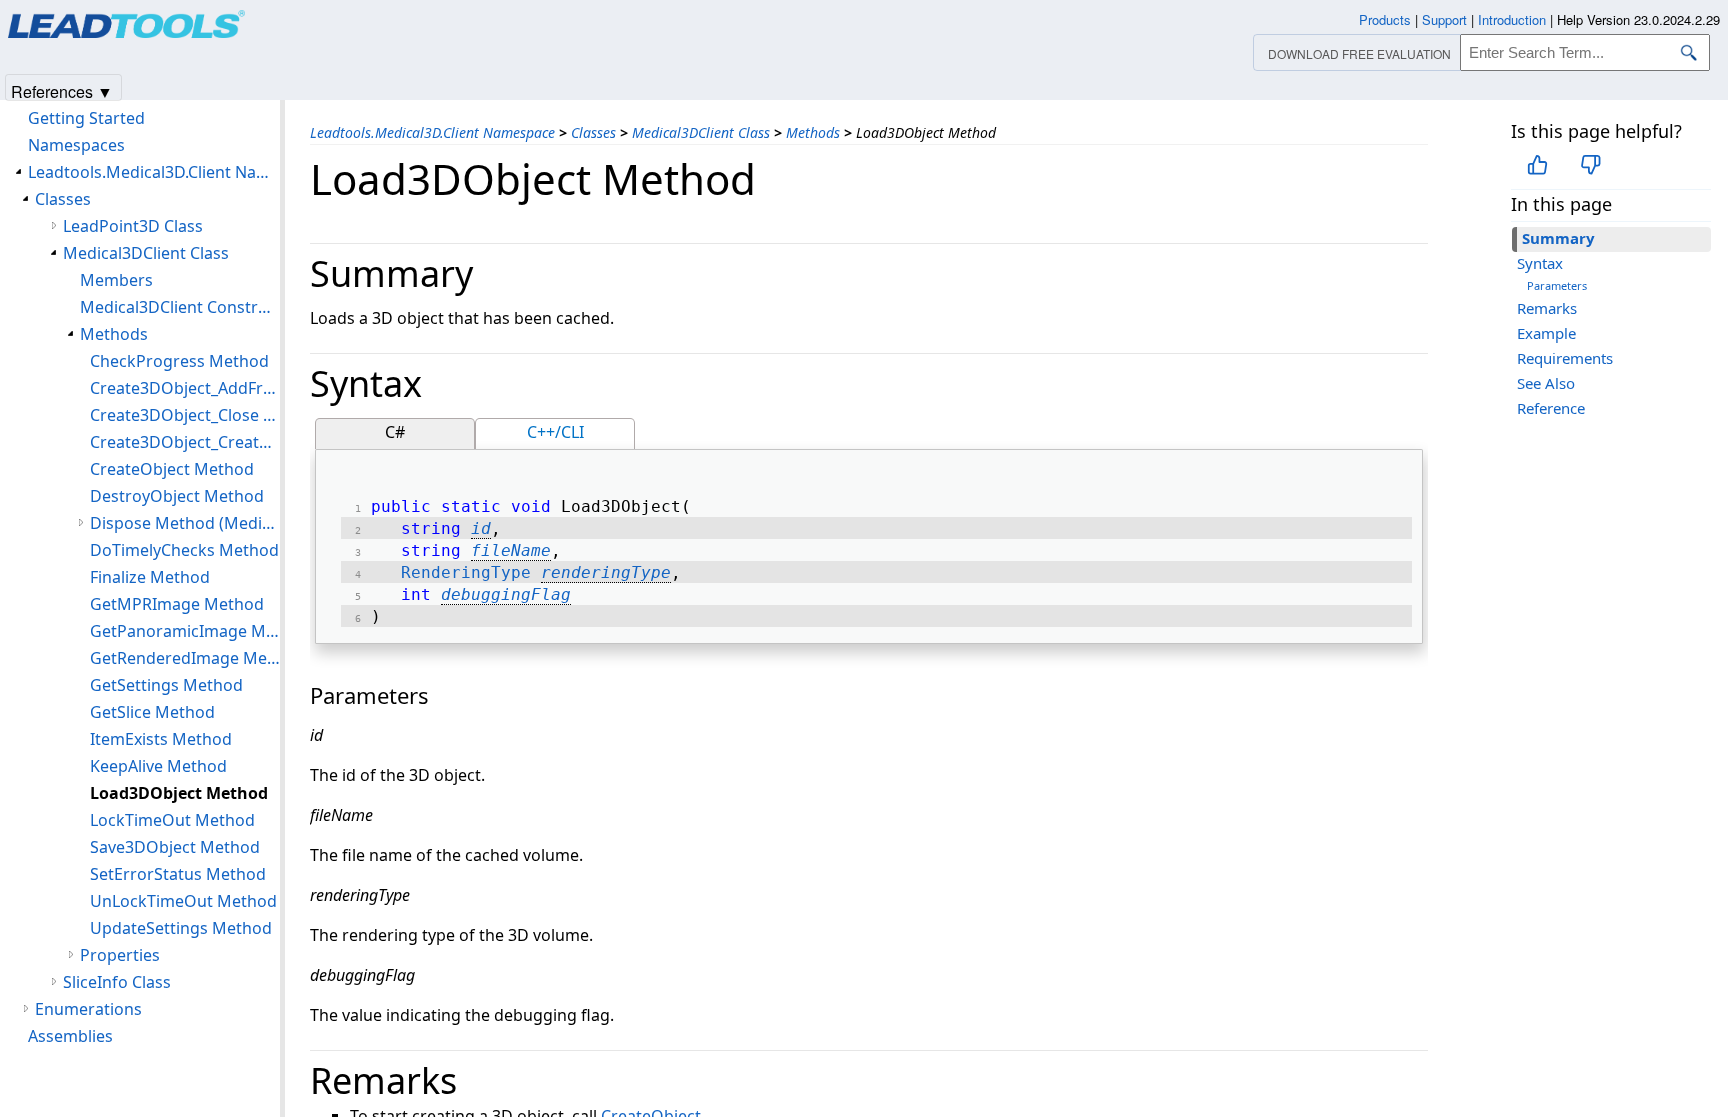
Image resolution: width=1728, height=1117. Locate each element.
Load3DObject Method (179, 793)
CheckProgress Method (179, 361)
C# (395, 432)
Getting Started (86, 118)
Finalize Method (150, 577)
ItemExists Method (161, 739)
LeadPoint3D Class (133, 226)
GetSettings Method (166, 685)
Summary (1558, 238)
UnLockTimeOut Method (183, 901)
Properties (120, 955)
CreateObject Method (172, 469)
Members (116, 280)
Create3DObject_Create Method (185, 442)
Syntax (1540, 263)
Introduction (1512, 19)
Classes (593, 132)
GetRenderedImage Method (185, 658)
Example (1546, 333)
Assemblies (70, 1036)
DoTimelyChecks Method (184, 550)
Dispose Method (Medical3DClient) (185, 523)
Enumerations (88, 1009)
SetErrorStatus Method (178, 874)
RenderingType (466, 572)
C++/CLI (555, 432)
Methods (813, 132)
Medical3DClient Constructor (180, 307)
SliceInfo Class (117, 982)
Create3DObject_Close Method (185, 415)
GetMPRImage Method (177, 604)
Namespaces (76, 145)
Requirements (1565, 358)
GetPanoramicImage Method (185, 631)
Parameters (1557, 285)
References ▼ (62, 90)
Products (1385, 19)
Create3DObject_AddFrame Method (185, 388)
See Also (1546, 383)
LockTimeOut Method (172, 820)
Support (1444, 19)
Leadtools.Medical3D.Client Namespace (432, 132)
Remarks (1547, 308)
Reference (1551, 408)
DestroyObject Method (177, 496)
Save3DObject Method (175, 847)
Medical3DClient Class (701, 132)
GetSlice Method (152, 712)
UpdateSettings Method (181, 928)
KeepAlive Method (158, 766)
